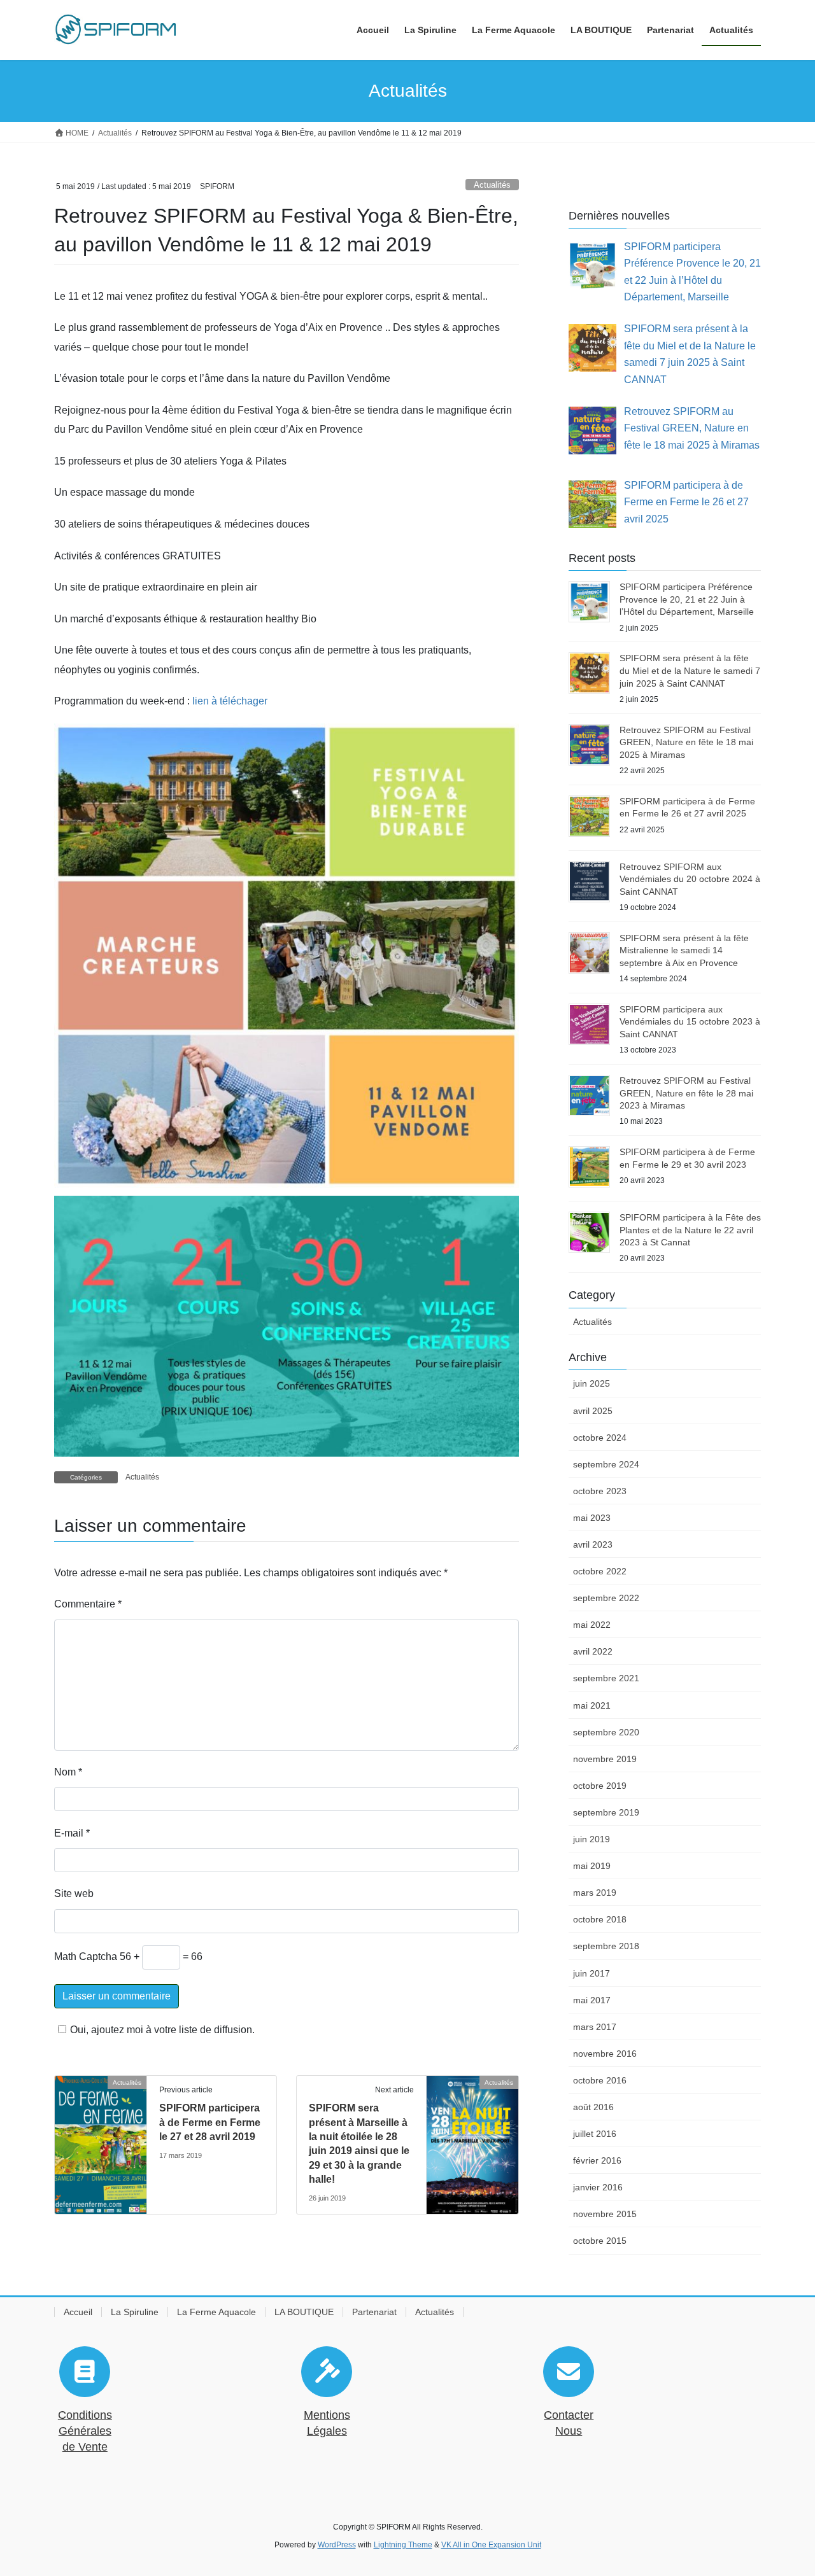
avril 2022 (593, 1651)
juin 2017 (592, 1973)
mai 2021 (592, 1705)
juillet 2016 (595, 2134)
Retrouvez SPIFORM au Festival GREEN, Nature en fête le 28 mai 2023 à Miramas (686, 1093)
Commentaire (88, 1604)
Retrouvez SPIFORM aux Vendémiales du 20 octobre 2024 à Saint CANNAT (690, 879)
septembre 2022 (606, 1598)
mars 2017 (595, 2027)
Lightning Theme (403, 2545)
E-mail (72, 1833)
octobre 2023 (600, 1491)
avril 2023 (593, 1544)
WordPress (337, 2545)
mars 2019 (595, 1893)
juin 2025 (592, 1383)
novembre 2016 (605, 2054)
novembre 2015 (605, 2214)
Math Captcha (86, 1956)
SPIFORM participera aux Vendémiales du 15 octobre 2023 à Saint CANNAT (690, 1022)
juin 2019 (592, 1839)
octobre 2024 (600, 1438)
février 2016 (597, 2160)
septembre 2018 (606, 1946)
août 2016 (593, 2107)
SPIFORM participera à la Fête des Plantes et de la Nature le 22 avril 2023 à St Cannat (690, 1230)
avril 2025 (593, 1411)
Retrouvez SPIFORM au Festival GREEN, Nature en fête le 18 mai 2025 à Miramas (686, 742)
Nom (68, 1772)
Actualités (492, 185)
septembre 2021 (606, 1678)
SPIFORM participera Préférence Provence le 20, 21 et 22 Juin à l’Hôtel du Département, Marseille (687, 599)
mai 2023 (592, 1518)
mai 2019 (592, 1866)
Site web (74, 1893)
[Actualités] (101, 2140)
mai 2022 (592, 1625)
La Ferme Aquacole (216, 2312)
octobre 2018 (600, 1919)
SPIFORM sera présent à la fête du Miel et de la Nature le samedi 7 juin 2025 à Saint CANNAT (690, 670)
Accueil (78, 2312)
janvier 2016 (598, 2187)
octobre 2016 (600, 2080)
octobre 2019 (600, 1786)
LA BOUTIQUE (304, 2312)
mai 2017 (592, 2000)
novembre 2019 (605, 1759)
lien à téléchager (230, 701)
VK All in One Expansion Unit (491, 2545)
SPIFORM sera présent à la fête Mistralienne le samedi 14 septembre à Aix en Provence (684, 950)
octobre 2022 (600, 1571)
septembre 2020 (606, 1732)
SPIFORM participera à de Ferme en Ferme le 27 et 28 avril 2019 (210, 2122)
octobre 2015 (600, 2241)
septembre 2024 (606, 1464)
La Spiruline (135, 2312)
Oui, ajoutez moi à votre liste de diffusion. (162, 2030)
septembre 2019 (606, 1812)
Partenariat (374, 2312)
